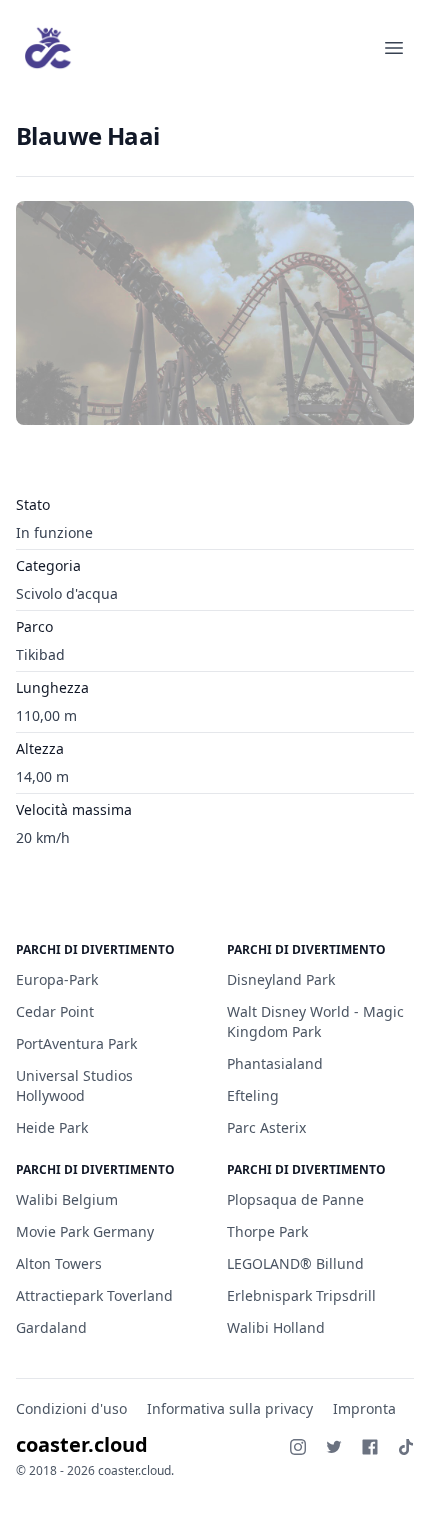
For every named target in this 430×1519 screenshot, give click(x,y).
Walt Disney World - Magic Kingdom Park (315, 1021)
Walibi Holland (276, 1327)
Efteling (253, 1095)
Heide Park (52, 1127)
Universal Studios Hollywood (74, 1085)
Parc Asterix (266, 1127)
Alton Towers (59, 1263)
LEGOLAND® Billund (295, 1263)
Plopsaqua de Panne (295, 1199)
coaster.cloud (82, 1444)
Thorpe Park (267, 1231)
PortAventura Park (76, 1043)
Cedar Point (55, 1011)
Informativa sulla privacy (230, 1408)
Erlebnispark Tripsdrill (301, 1295)
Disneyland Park (281, 979)
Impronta (364, 1408)
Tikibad (40, 654)
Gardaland (51, 1327)
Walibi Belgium (67, 1199)
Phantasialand (275, 1063)
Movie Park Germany (85, 1231)
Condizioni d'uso (71, 1408)
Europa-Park (57, 979)
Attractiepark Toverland (94, 1295)
